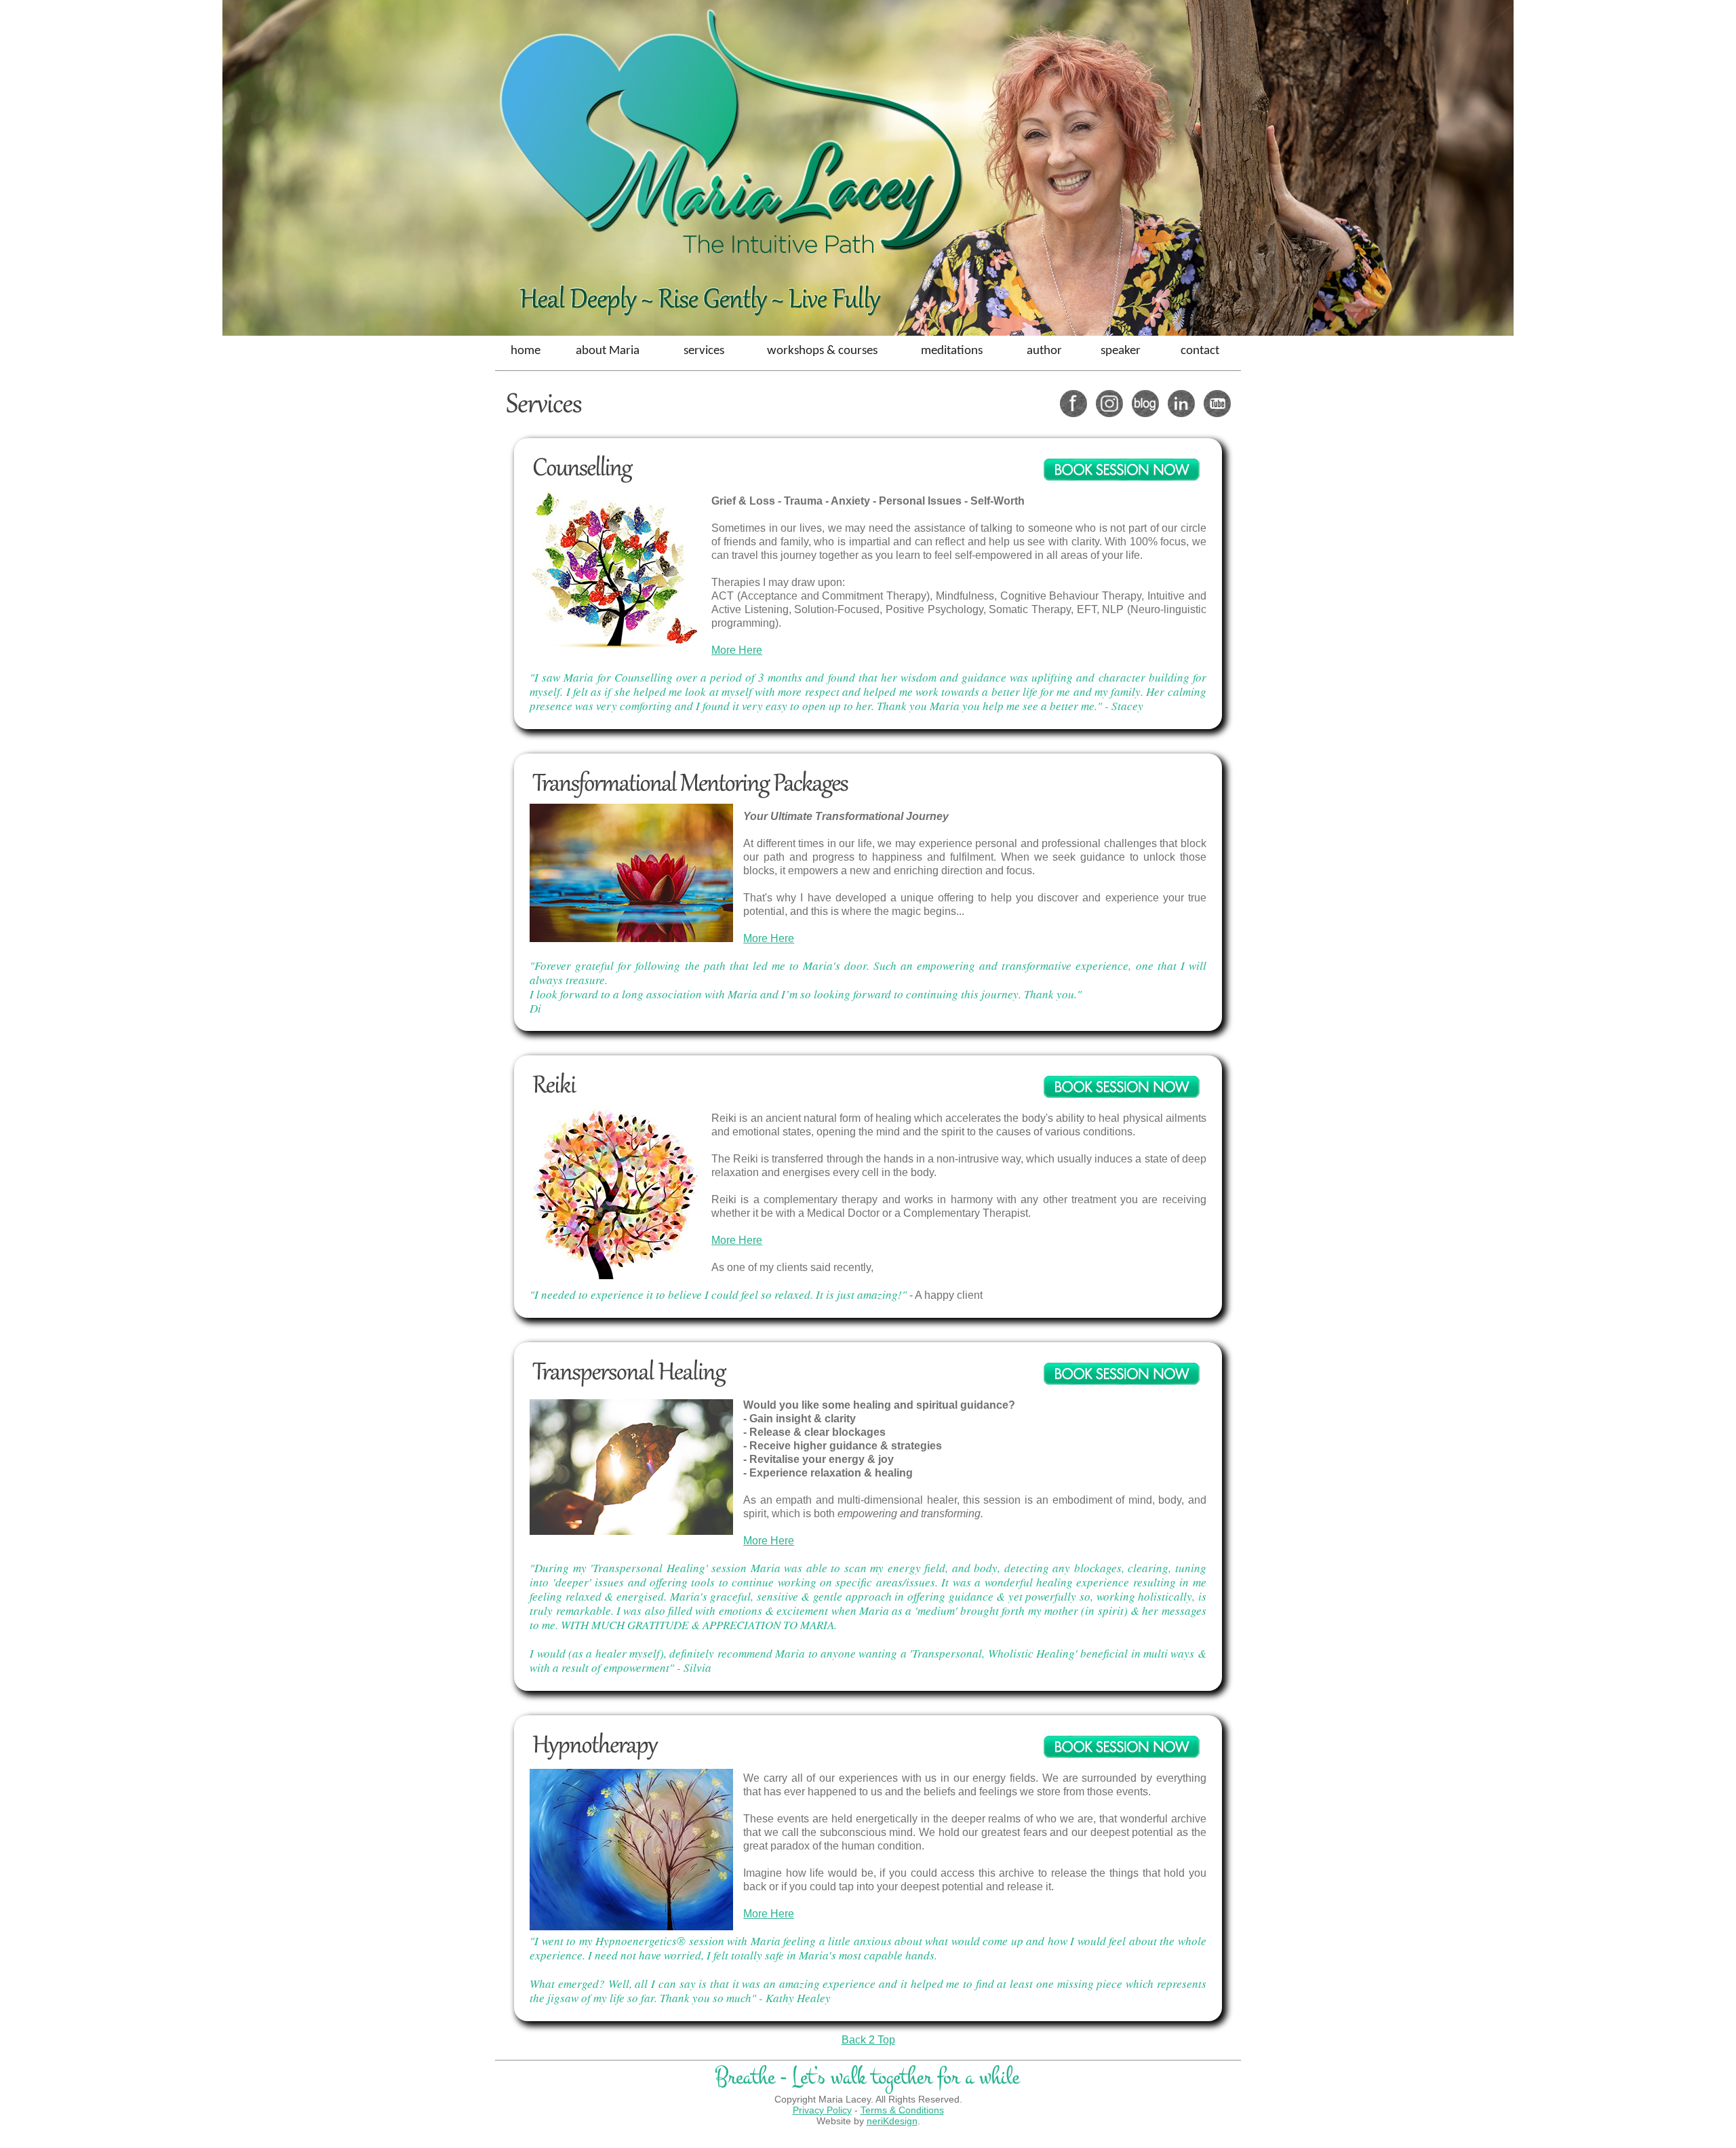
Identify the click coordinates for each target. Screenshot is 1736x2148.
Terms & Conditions (902, 2110)
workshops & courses (822, 351)
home (526, 351)
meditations (952, 351)
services (704, 351)
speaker (1121, 351)
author (1044, 351)
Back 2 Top (868, 2040)
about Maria (608, 351)
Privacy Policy (822, 2110)
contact (1200, 351)
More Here (737, 650)
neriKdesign (892, 2121)
